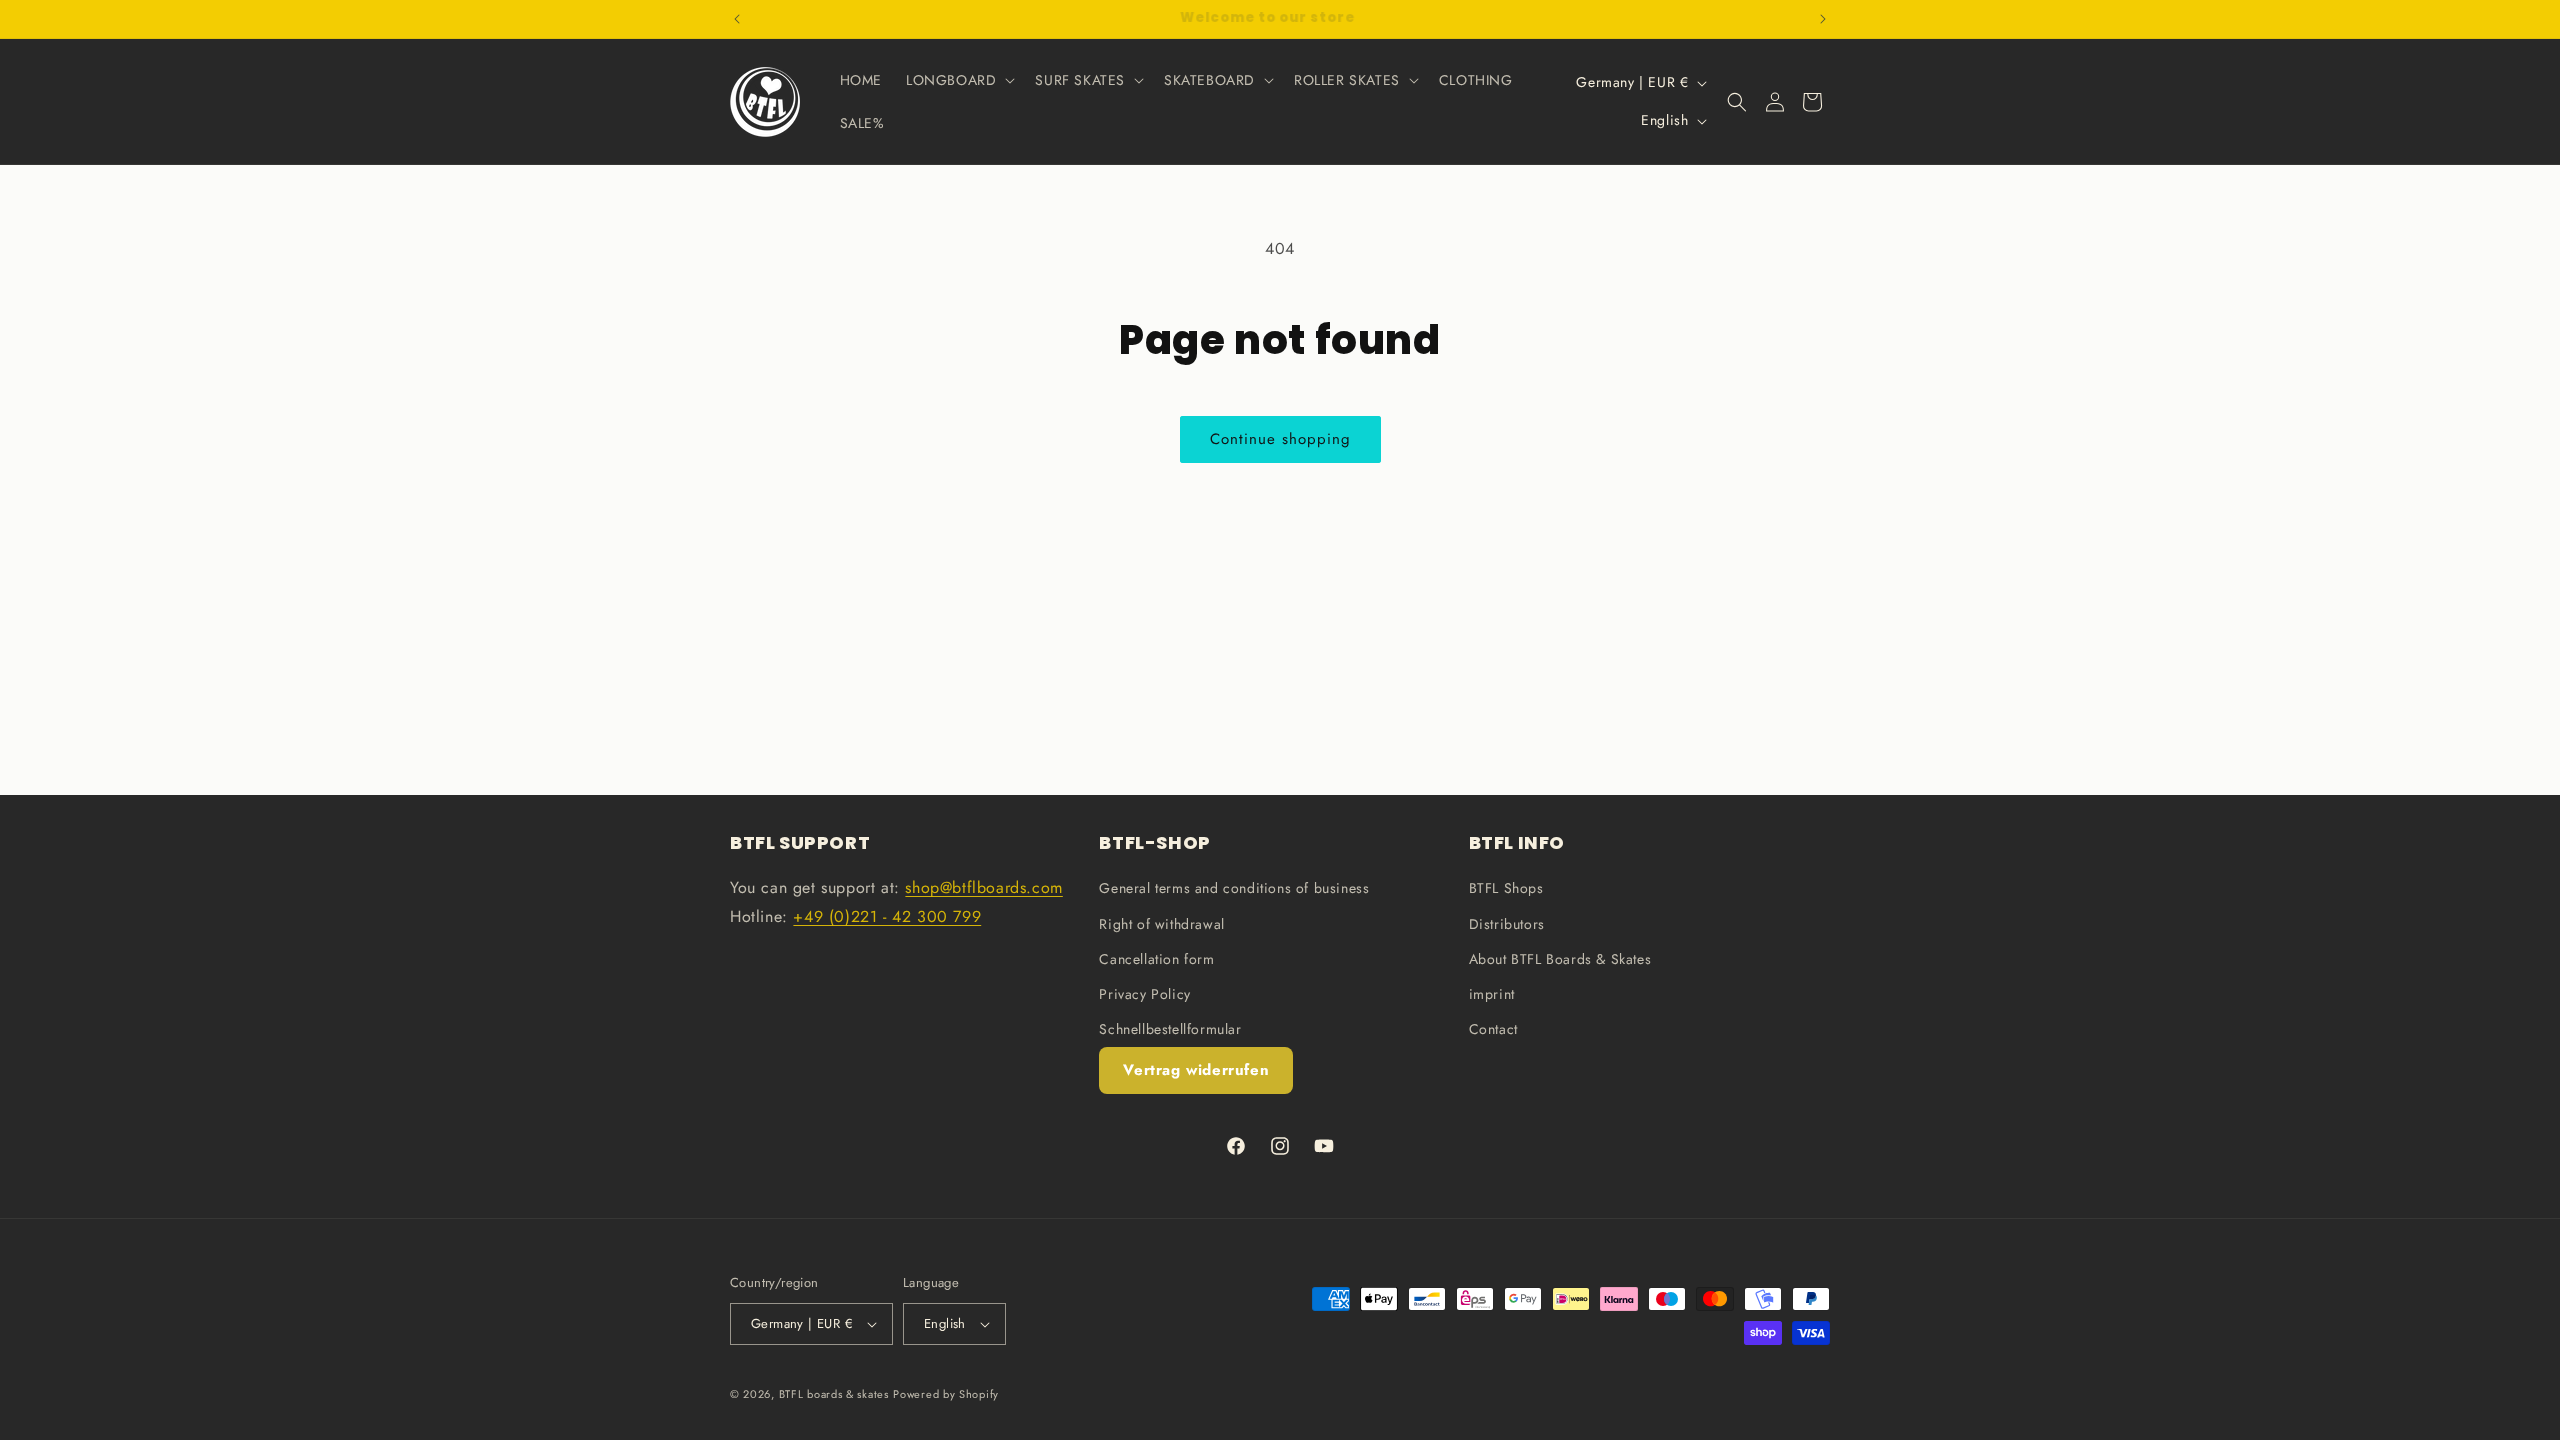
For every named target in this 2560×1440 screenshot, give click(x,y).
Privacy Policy (1144, 994)
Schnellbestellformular (1170, 1029)
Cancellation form (1156, 959)
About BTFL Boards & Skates (1560, 959)
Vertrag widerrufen (1196, 1070)
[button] (958, 80)
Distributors (1507, 923)
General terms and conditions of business (1234, 888)
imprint (1492, 994)
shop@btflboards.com (983, 887)
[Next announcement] (1823, 19)
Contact (1493, 1029)
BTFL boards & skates (834, 1394)
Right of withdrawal (1161, 923)
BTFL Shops (1506, 888)
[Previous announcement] (737, 19)
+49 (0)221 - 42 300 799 (887, 916)
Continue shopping (1280, 439)
